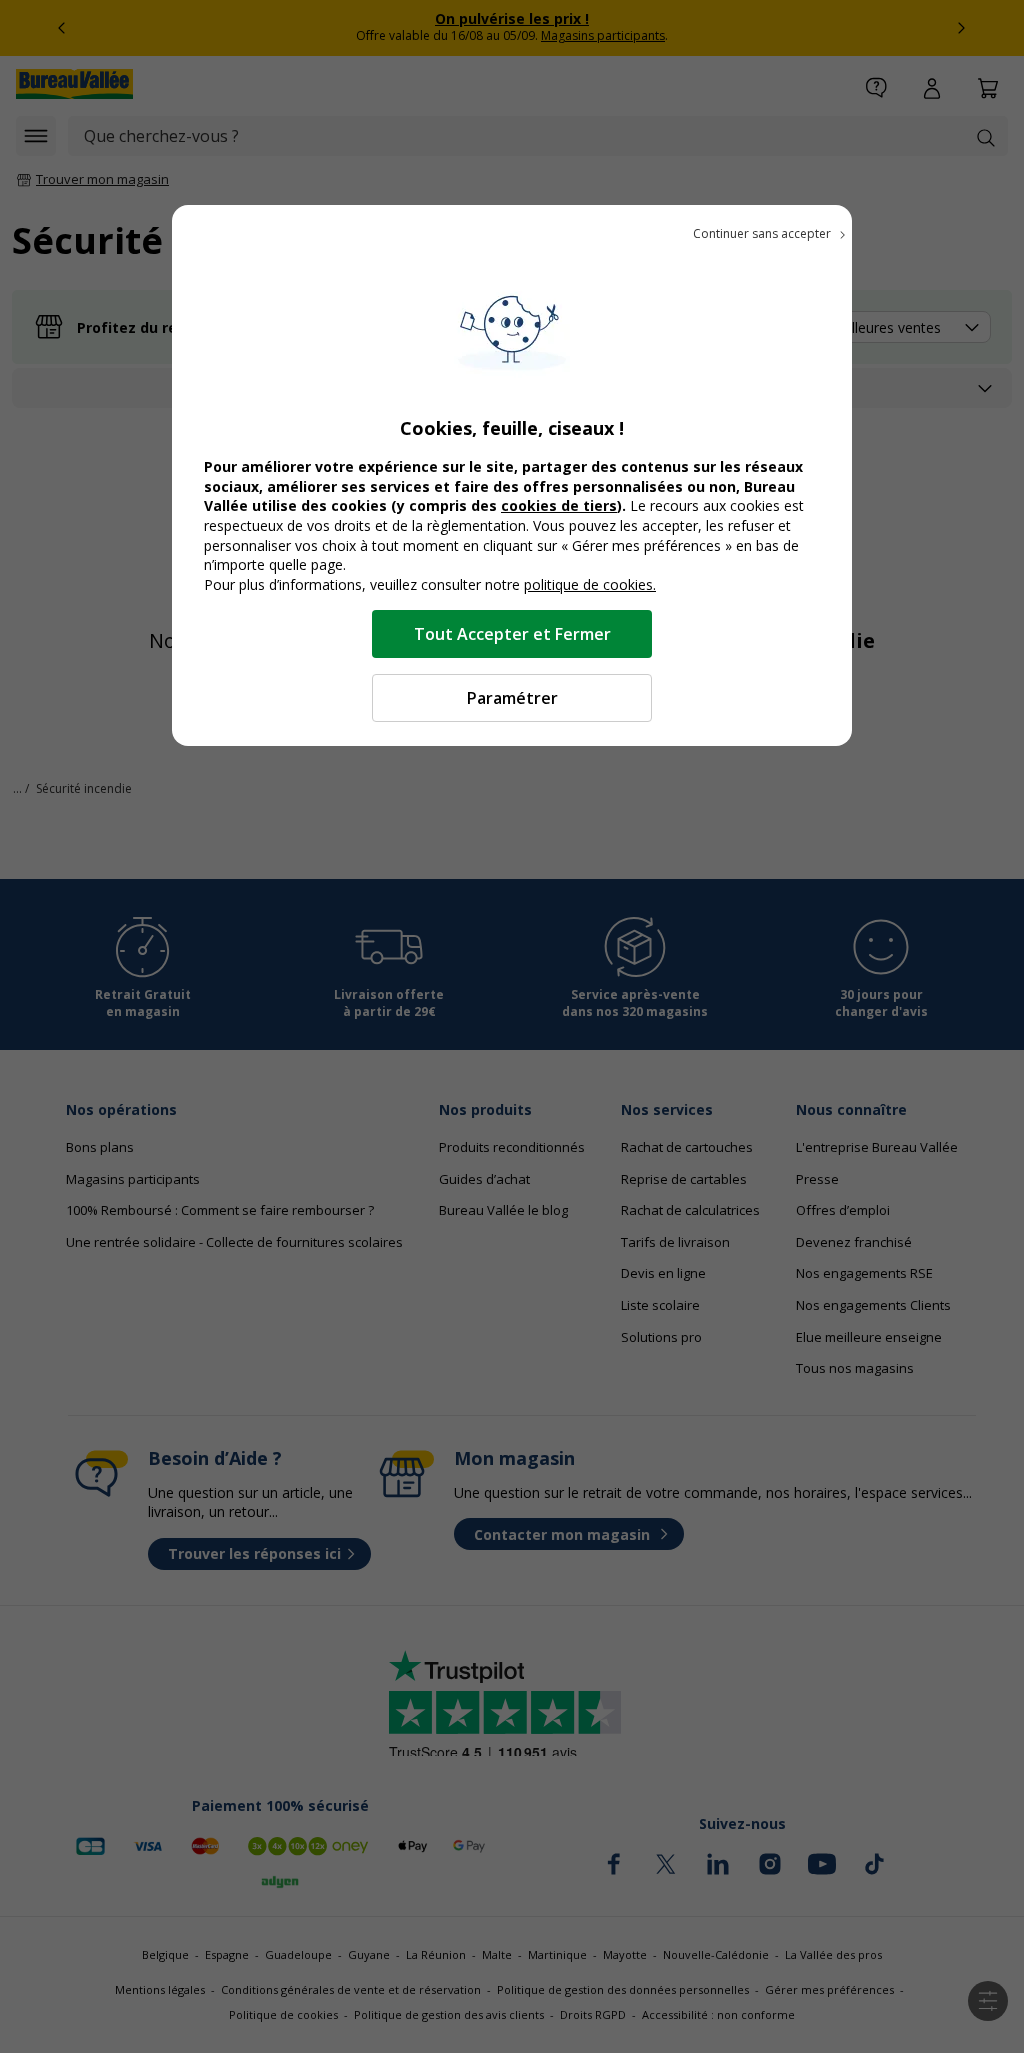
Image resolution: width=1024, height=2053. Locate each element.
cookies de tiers (559, 505)
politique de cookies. (590, 584)
